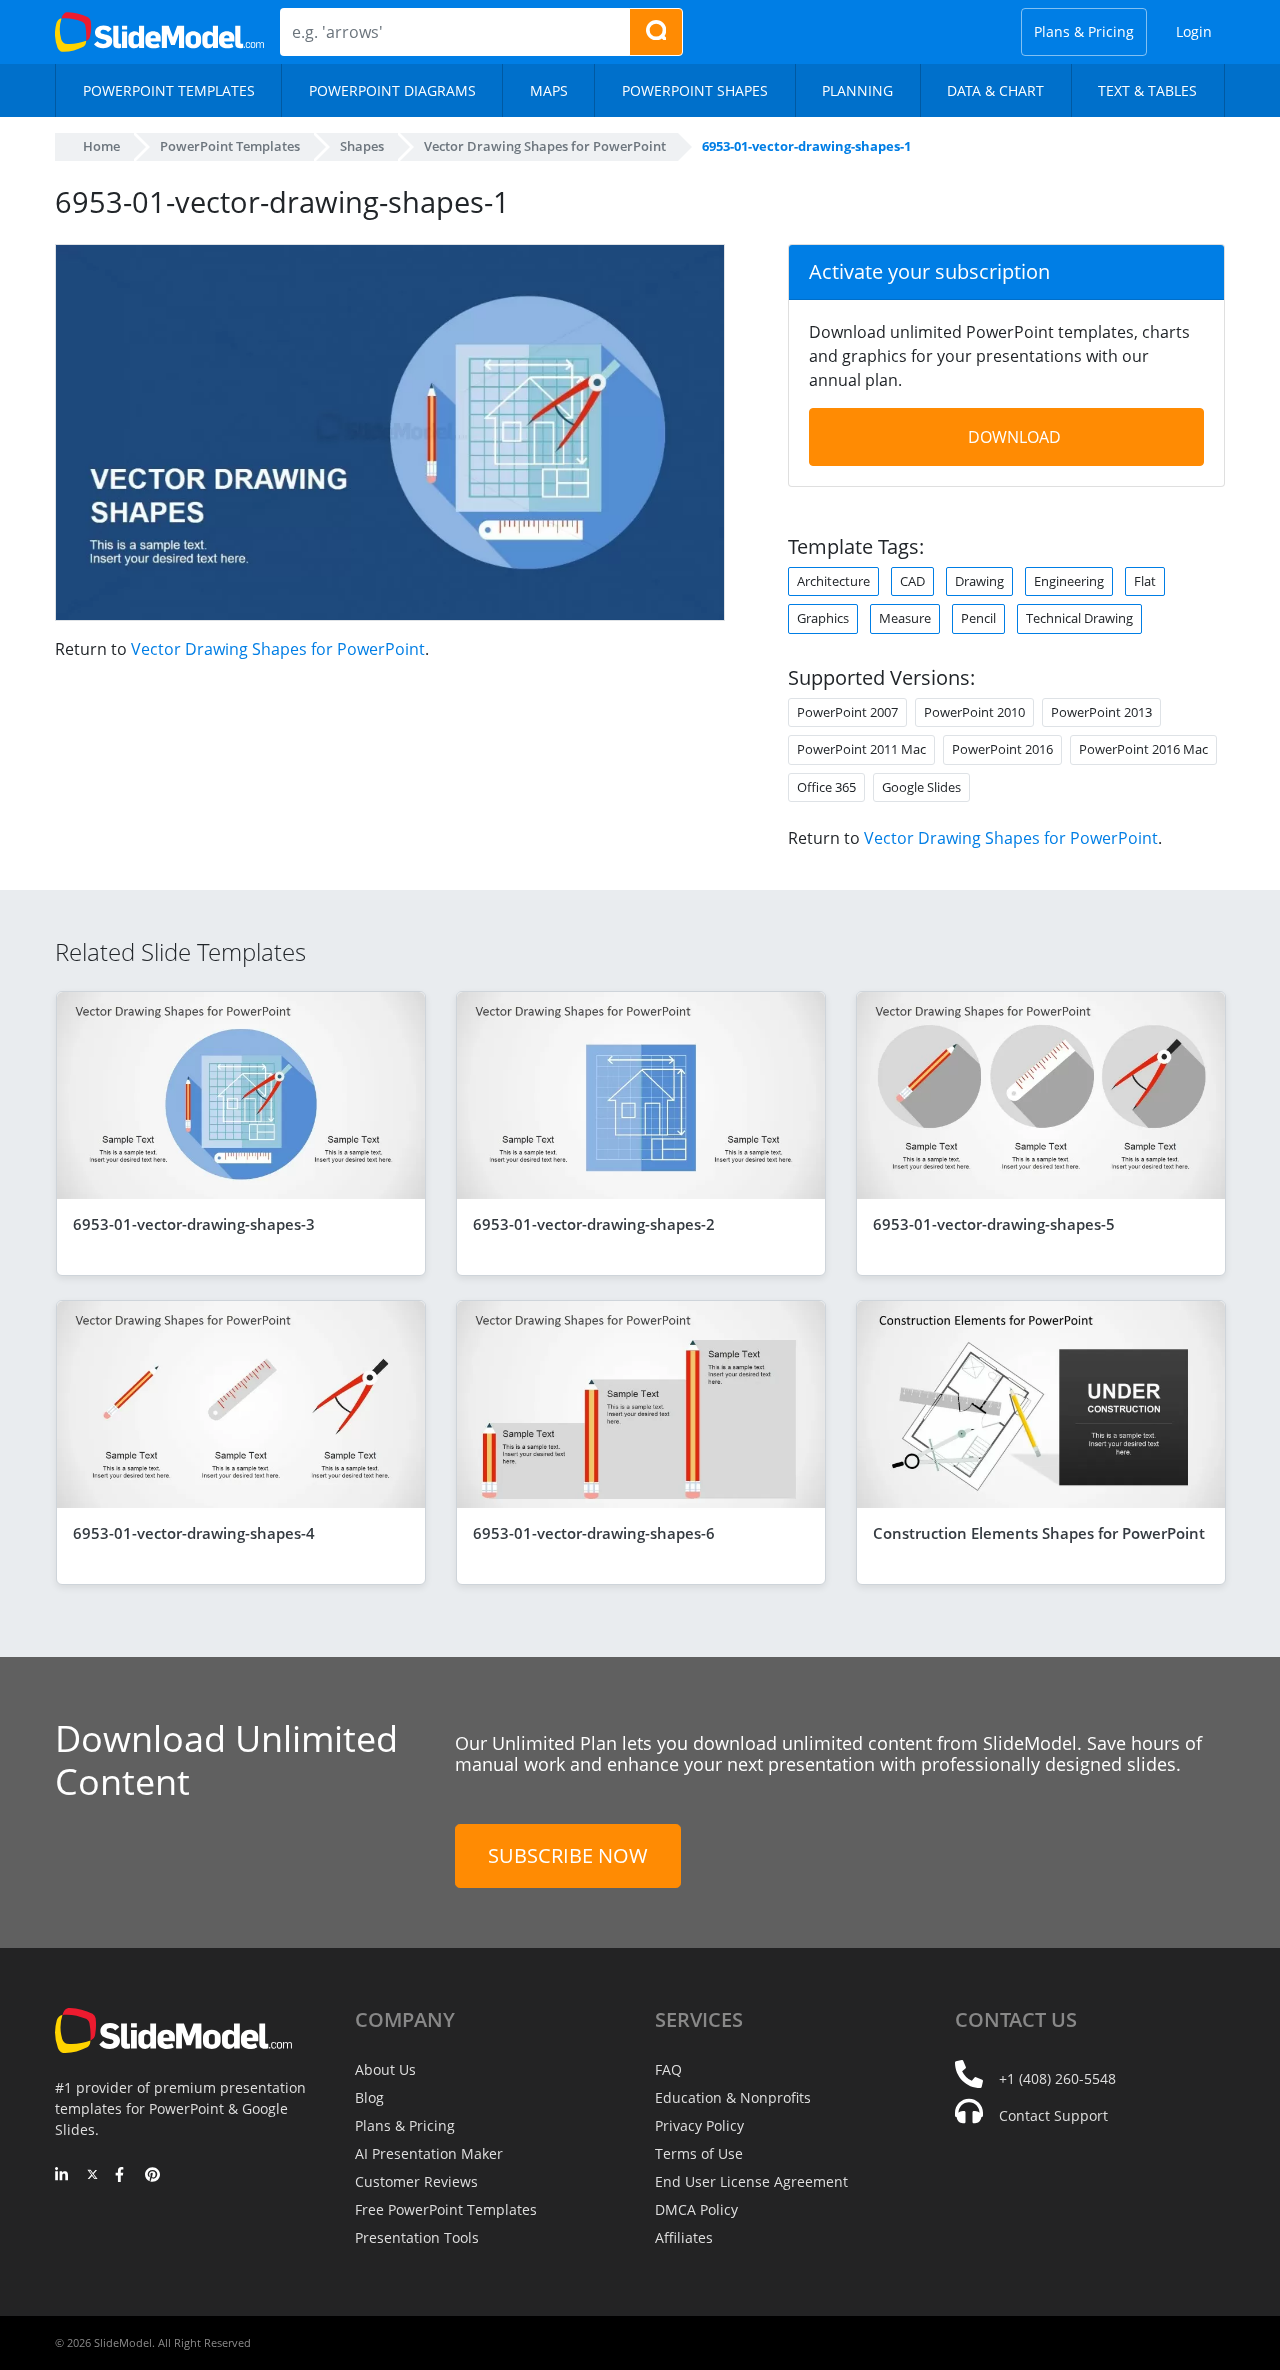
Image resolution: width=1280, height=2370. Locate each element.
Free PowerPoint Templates (446, 2209)
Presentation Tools (417, 2237)
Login (1194, 31)
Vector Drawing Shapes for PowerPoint (278, 649)
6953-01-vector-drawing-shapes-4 (194, 1533)
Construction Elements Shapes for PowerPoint (1039, 1533)
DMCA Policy (696, 2209)
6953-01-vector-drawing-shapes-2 (594, 1224)
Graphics (823, 618)
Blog (369, 2097)
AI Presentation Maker (429, 2153)
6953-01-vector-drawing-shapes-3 (194, 1224)
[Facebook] (122, 2176)
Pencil (978, 618)
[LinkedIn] (62, 2176)
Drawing (979, 581)
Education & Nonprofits (733, 2097)
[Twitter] (92, 2176)
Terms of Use (699, 2153)
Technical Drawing (1079, 618)
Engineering (1069, 581)
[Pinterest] (152, 2176)
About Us (385, 2069)
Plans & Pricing (1084, 31)
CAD (912, 581)
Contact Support (1053, 2115)
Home (101, 146)
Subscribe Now (568, 1855)
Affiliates (684, 2237)
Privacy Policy (699, 2125)
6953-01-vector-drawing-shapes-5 (994, 1224)
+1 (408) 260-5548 (1057, 2078)
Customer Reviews (416, 2181)
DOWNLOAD (1014, 437)
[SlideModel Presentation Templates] (159, 32)
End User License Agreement (751, 2181)
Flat (1145, 581)
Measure (905, 618)
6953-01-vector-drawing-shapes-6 (594, 1533)
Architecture (833, 581)
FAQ (668, 2069)
